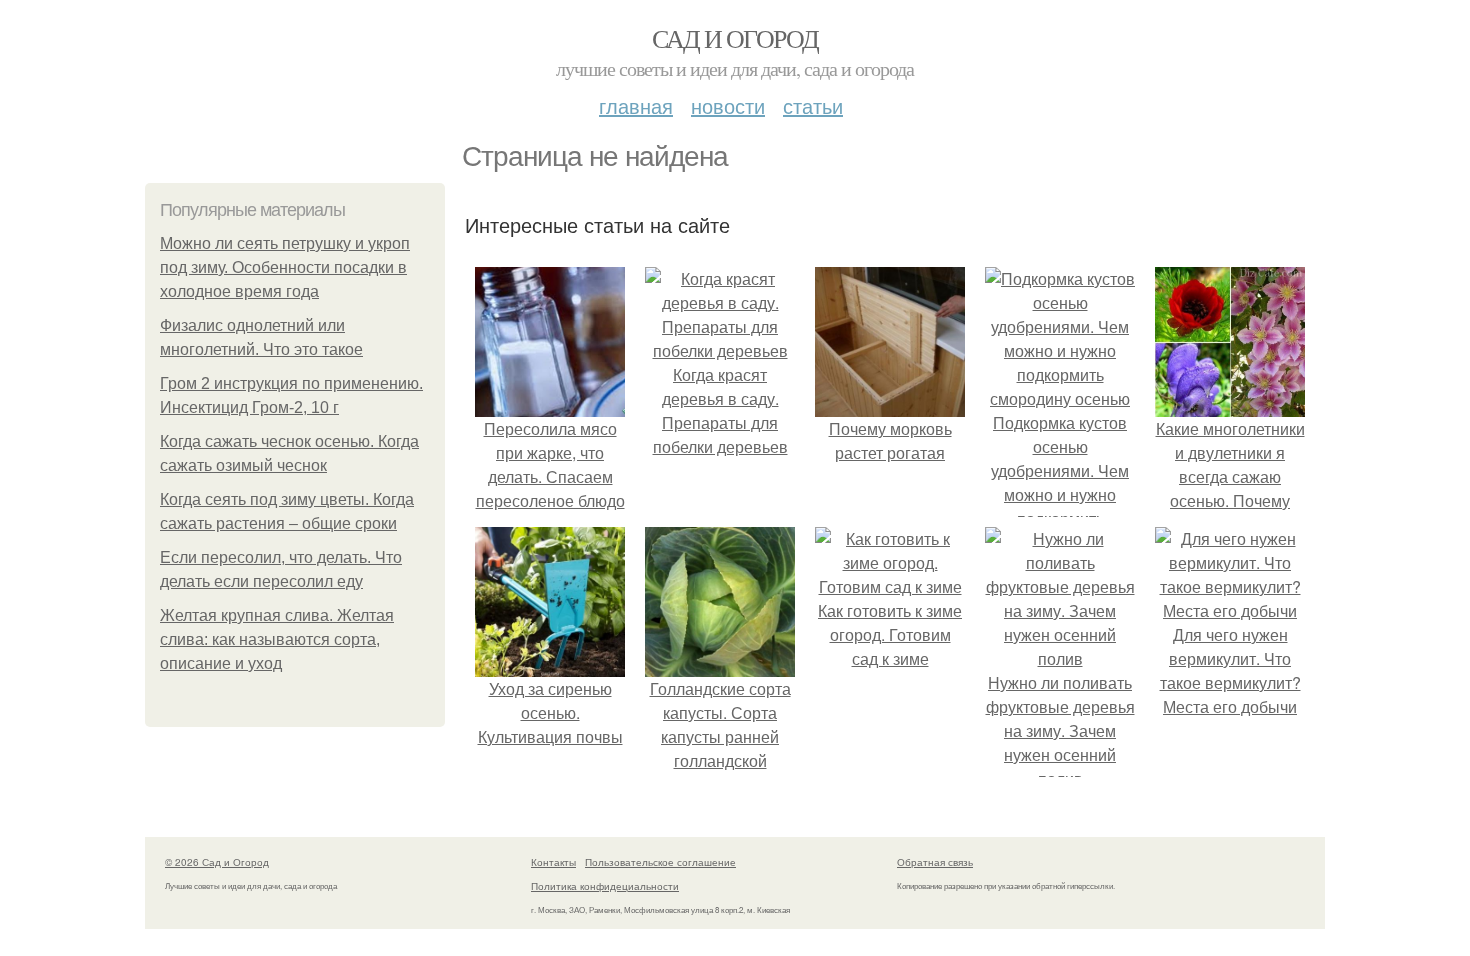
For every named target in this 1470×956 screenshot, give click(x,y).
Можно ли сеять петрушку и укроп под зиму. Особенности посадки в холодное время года (285, 267)
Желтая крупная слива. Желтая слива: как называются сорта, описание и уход (277, 639)
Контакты (553, 862)
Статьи (813, 105)
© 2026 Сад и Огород (217, 862)
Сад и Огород (735, 38)
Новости (728, 105)
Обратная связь (935, 862)
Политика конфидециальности (605, 886)
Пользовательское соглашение (660, 862)
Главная (636, 105)
